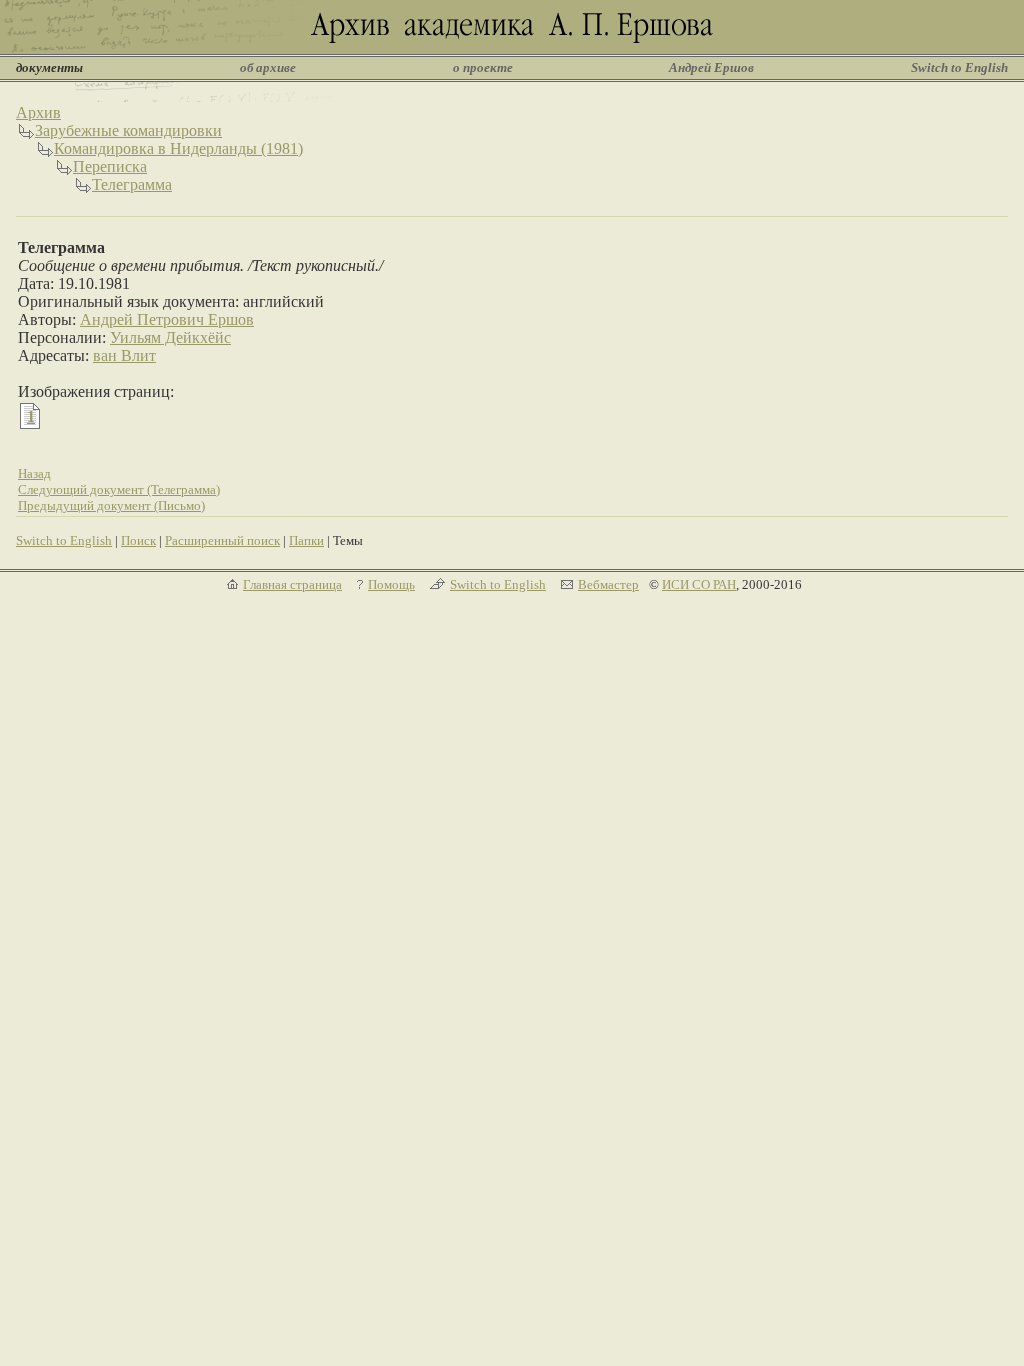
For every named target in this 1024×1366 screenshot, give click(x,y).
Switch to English (959, 67)
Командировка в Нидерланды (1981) (178, 148)
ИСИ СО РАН (699, 584)
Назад (34, 473)
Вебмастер (608, 584)
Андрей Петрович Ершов (167, 319)
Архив (38, 112)
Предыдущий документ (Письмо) (111, 505)
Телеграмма (132, 184)
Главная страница (292, 584)
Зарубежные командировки (128, 130)
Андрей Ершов (711, 67)
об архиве (268, 67)
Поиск (138, 540)
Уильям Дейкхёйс (170, 337)
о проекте (483, 67)
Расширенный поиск (222, 540)
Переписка (110, 166)
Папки (306, 540)
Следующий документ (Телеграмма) (119, 489)
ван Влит (124, 355)
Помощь (391, 584)
